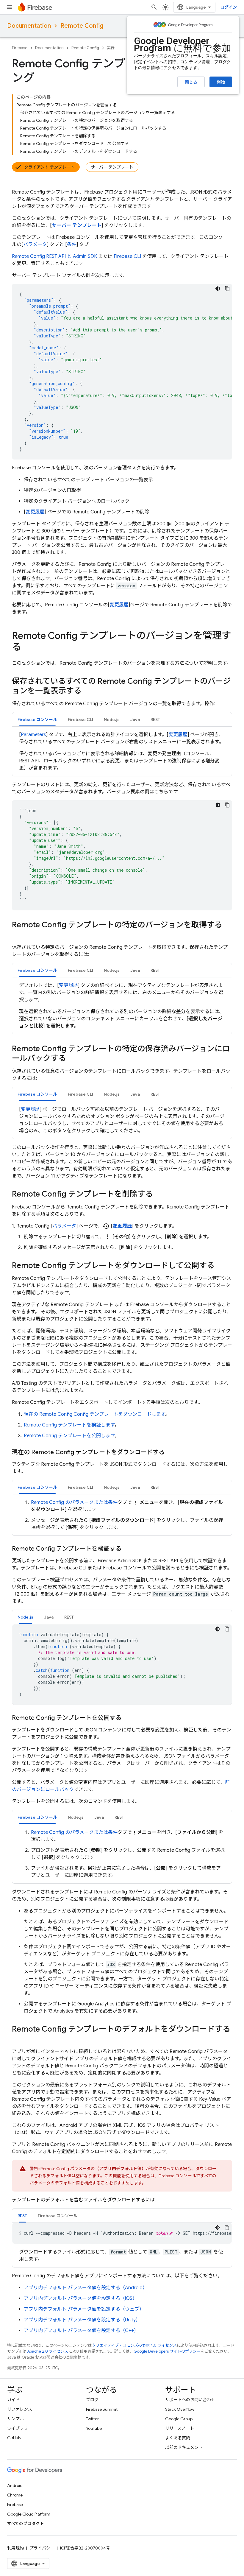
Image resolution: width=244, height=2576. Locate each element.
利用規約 (15, 2548)
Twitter (92, 2419)
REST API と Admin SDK (54, 256)
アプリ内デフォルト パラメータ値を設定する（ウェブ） (84, 2309)
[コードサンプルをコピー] (227, 289)
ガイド (13, 2400)
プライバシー (42, 2548)
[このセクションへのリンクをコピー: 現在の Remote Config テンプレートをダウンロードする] (171, 1452)
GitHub (14, 2438)
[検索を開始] (154, 7)
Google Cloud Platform (29, 2514)
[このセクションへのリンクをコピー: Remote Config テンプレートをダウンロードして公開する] (220, 1266)
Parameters (33, 735)
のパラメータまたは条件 (74, 1502)
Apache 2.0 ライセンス (48, 2351)
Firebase (20, 48)
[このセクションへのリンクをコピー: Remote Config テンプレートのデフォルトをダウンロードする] (18, 2039)
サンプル (15, 2419)
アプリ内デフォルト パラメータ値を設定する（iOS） (80, 2298)
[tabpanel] (122, 751)
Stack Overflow (180, 2409)
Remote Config (82, 26)
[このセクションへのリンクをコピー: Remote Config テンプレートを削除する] (159, 1194)
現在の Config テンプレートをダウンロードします (94, 1414)
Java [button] (135, 719)
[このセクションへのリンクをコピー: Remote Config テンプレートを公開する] (127, 1718)
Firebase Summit (102, 2409)
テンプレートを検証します (69, 1425)
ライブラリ (18, 2428)
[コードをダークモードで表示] (218, 289)
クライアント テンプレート (49, 167)
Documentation (29, 26)
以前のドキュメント (184, 2447)
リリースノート (180, 2428)
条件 (72, 244)
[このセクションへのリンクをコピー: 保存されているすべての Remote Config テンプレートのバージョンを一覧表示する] (87, 691)
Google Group (179, 2419)
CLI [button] (80, 719)
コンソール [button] (37, 719)
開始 (221, 82)
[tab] (37, 719)
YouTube (94, 2428)
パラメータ (35, 244)
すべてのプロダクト (26, 2524)
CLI (127, 256)
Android (15, 2485)
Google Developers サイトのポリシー (167, 2351)
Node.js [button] (112, 719)
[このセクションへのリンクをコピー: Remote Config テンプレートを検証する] (127, 1549)
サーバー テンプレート (112, 167)
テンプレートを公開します (69, 1436)
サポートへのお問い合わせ (190, 2400)
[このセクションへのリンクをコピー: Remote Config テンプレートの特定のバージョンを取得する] (18, 935)
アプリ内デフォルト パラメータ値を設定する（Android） (86, 2288)
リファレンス (20, 2409)
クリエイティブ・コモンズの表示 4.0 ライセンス (134, 2345)
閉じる (191, 82)
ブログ (92, 2400)
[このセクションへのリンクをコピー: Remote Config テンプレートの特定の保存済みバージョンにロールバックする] (72, 1059)
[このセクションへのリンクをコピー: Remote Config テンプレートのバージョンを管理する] (27, 648)
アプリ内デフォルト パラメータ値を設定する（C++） (81, 2331)
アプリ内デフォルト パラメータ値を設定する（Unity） (82, 2320)
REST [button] (155, 719)
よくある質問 (178, 2438)
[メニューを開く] (10, 7)
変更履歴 (35, 512)
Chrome (15, 2495)
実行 (111, 48)
